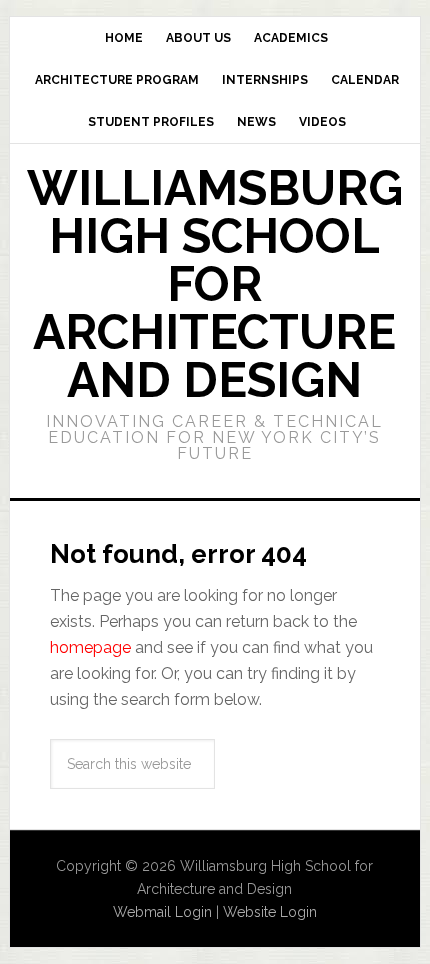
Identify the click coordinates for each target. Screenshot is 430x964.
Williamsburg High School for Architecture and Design (215, 284)
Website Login (270, 912)
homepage (90, 647)
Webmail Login (162, 912)
